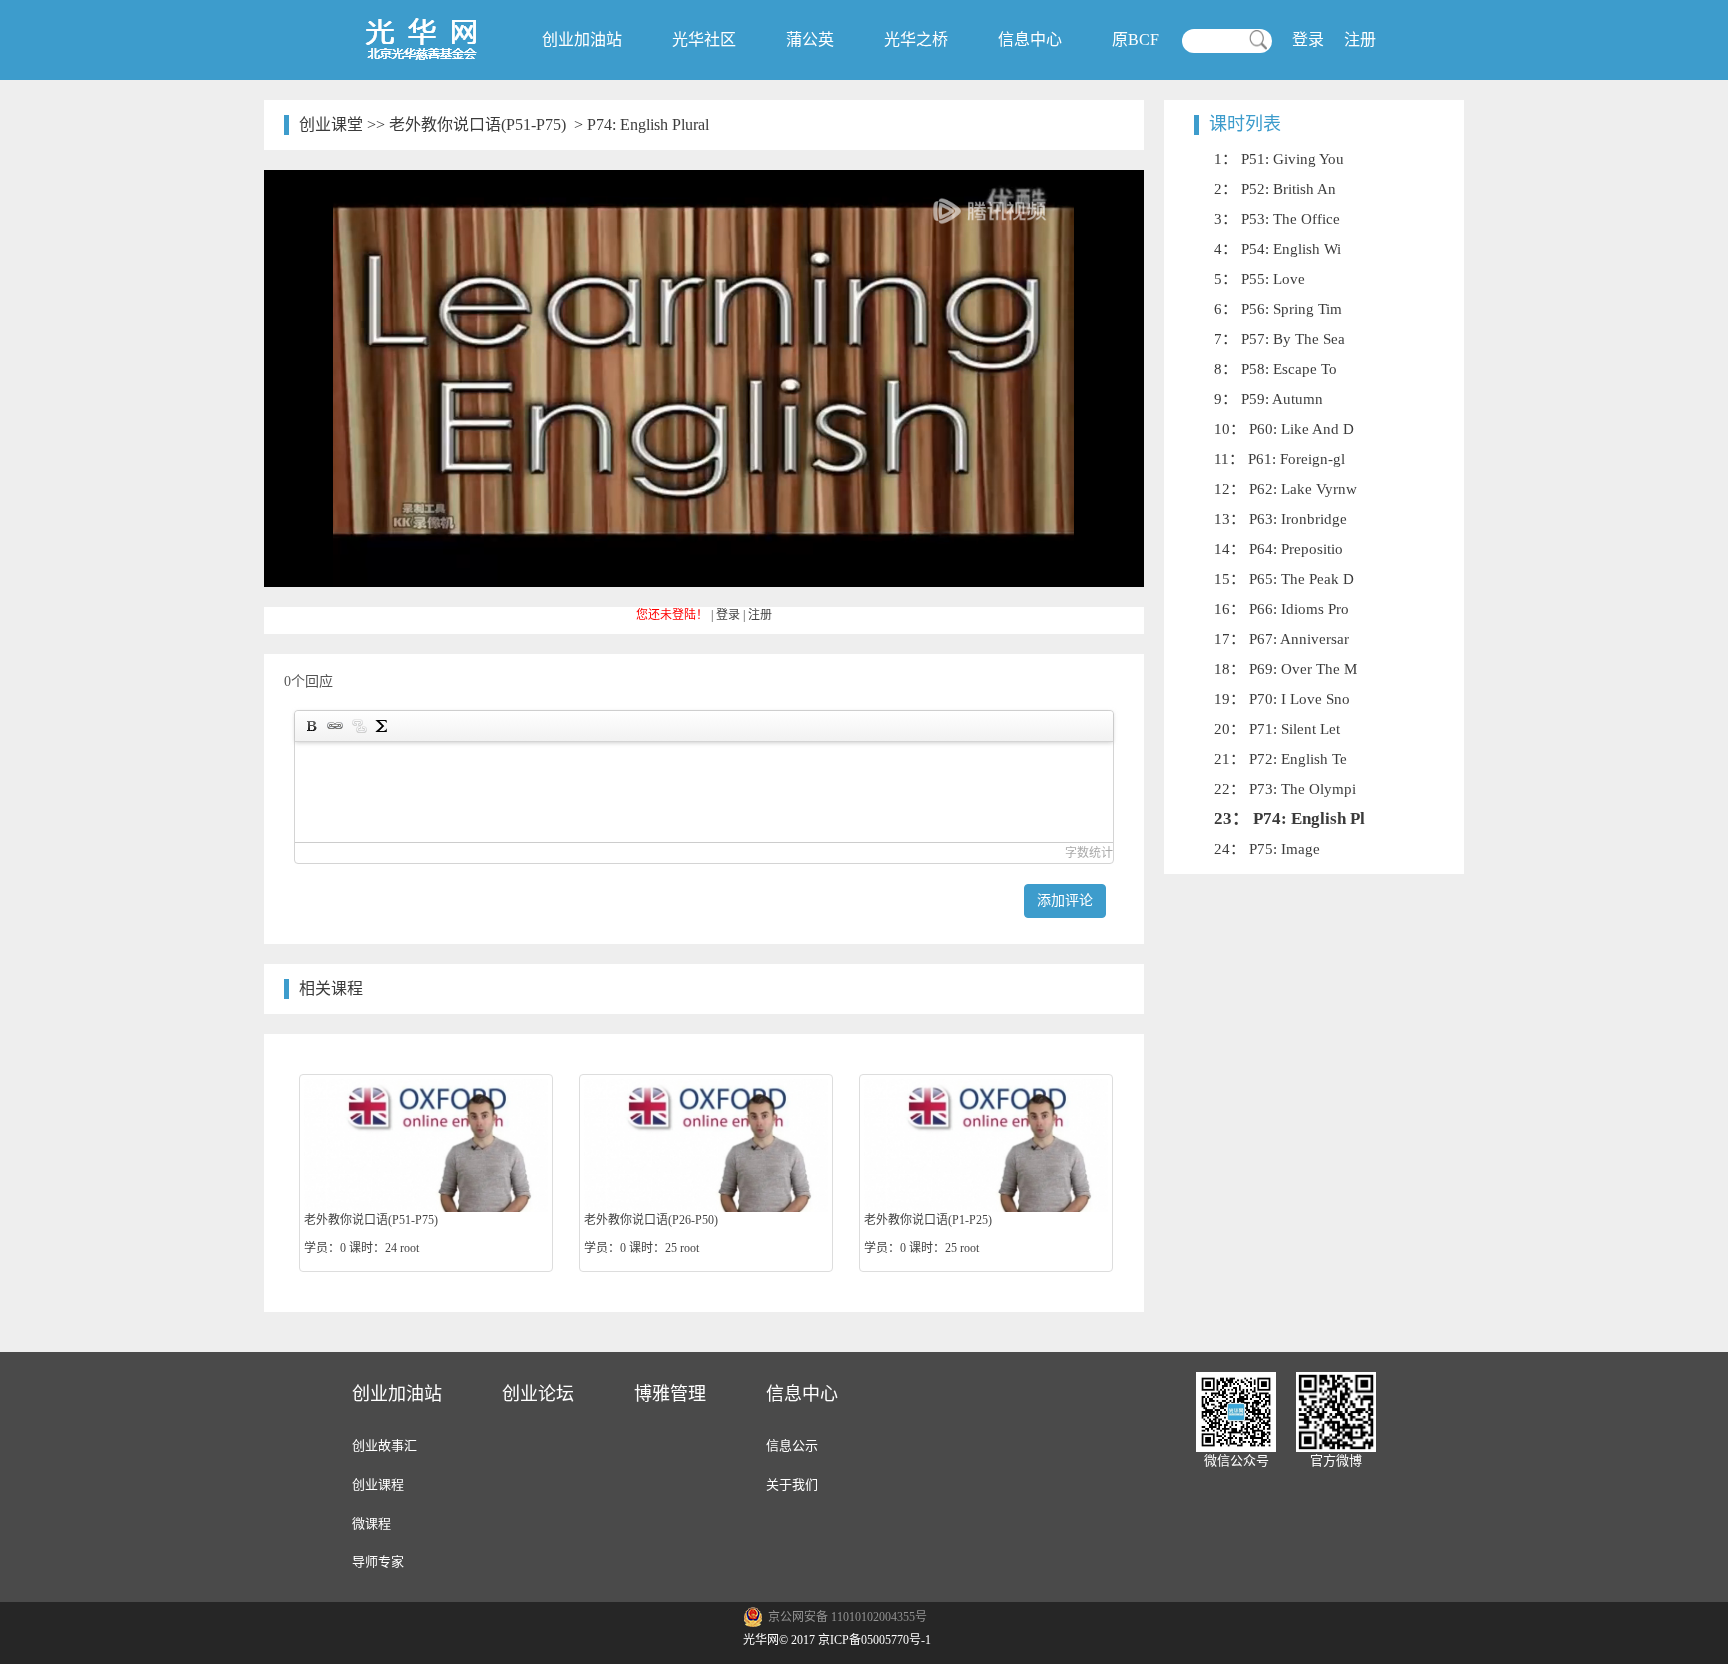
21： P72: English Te (1280, 759)
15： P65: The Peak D (1284, 579)
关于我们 (792, 1484)
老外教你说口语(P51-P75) (477, 124)
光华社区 (704, 39)
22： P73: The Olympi (1285, 789)
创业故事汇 (384, 1445)
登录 (1308, 39)
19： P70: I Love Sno (1282, 699)
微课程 (371, 1523)
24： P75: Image (1267, 849)
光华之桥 (916, 39)
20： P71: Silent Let (1277, 729)
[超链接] (334, 726)
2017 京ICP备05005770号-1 (861, 1640)
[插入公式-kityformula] (382, 726)
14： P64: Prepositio (1278, 549)
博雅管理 (670, 1394)
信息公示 (792, 1445)
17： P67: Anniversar (1281, 639)
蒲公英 (810, 39)
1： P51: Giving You (1279, 159)
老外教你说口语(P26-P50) (651, 1220)
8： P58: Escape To (1275, 369)
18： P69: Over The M (1285, 669)
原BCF (1135, 39)
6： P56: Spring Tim (1278, 309)
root (409, 1248)
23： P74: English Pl (1289, 818)
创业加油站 (582, 39)
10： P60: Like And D (1284, 429)
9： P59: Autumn (1268, 399)
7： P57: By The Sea (1279, 339)
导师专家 (378, 1561)
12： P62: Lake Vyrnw (1285, 489)
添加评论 (1065, 900)
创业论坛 (538, 1394)
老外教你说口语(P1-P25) (928, 1220)
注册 (1360, 39)
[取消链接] (358, 726)
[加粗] (310, 726)
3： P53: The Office (1277, 219)
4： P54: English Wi (1277, 249)
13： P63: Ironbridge (1280, 519)
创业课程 (378, 1484)
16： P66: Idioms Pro (1281, 609)
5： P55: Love (1259, 279)
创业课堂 (331, 124)
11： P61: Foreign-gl (1279, 459)
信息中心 (1030, 39)
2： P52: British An (1275, 189)
